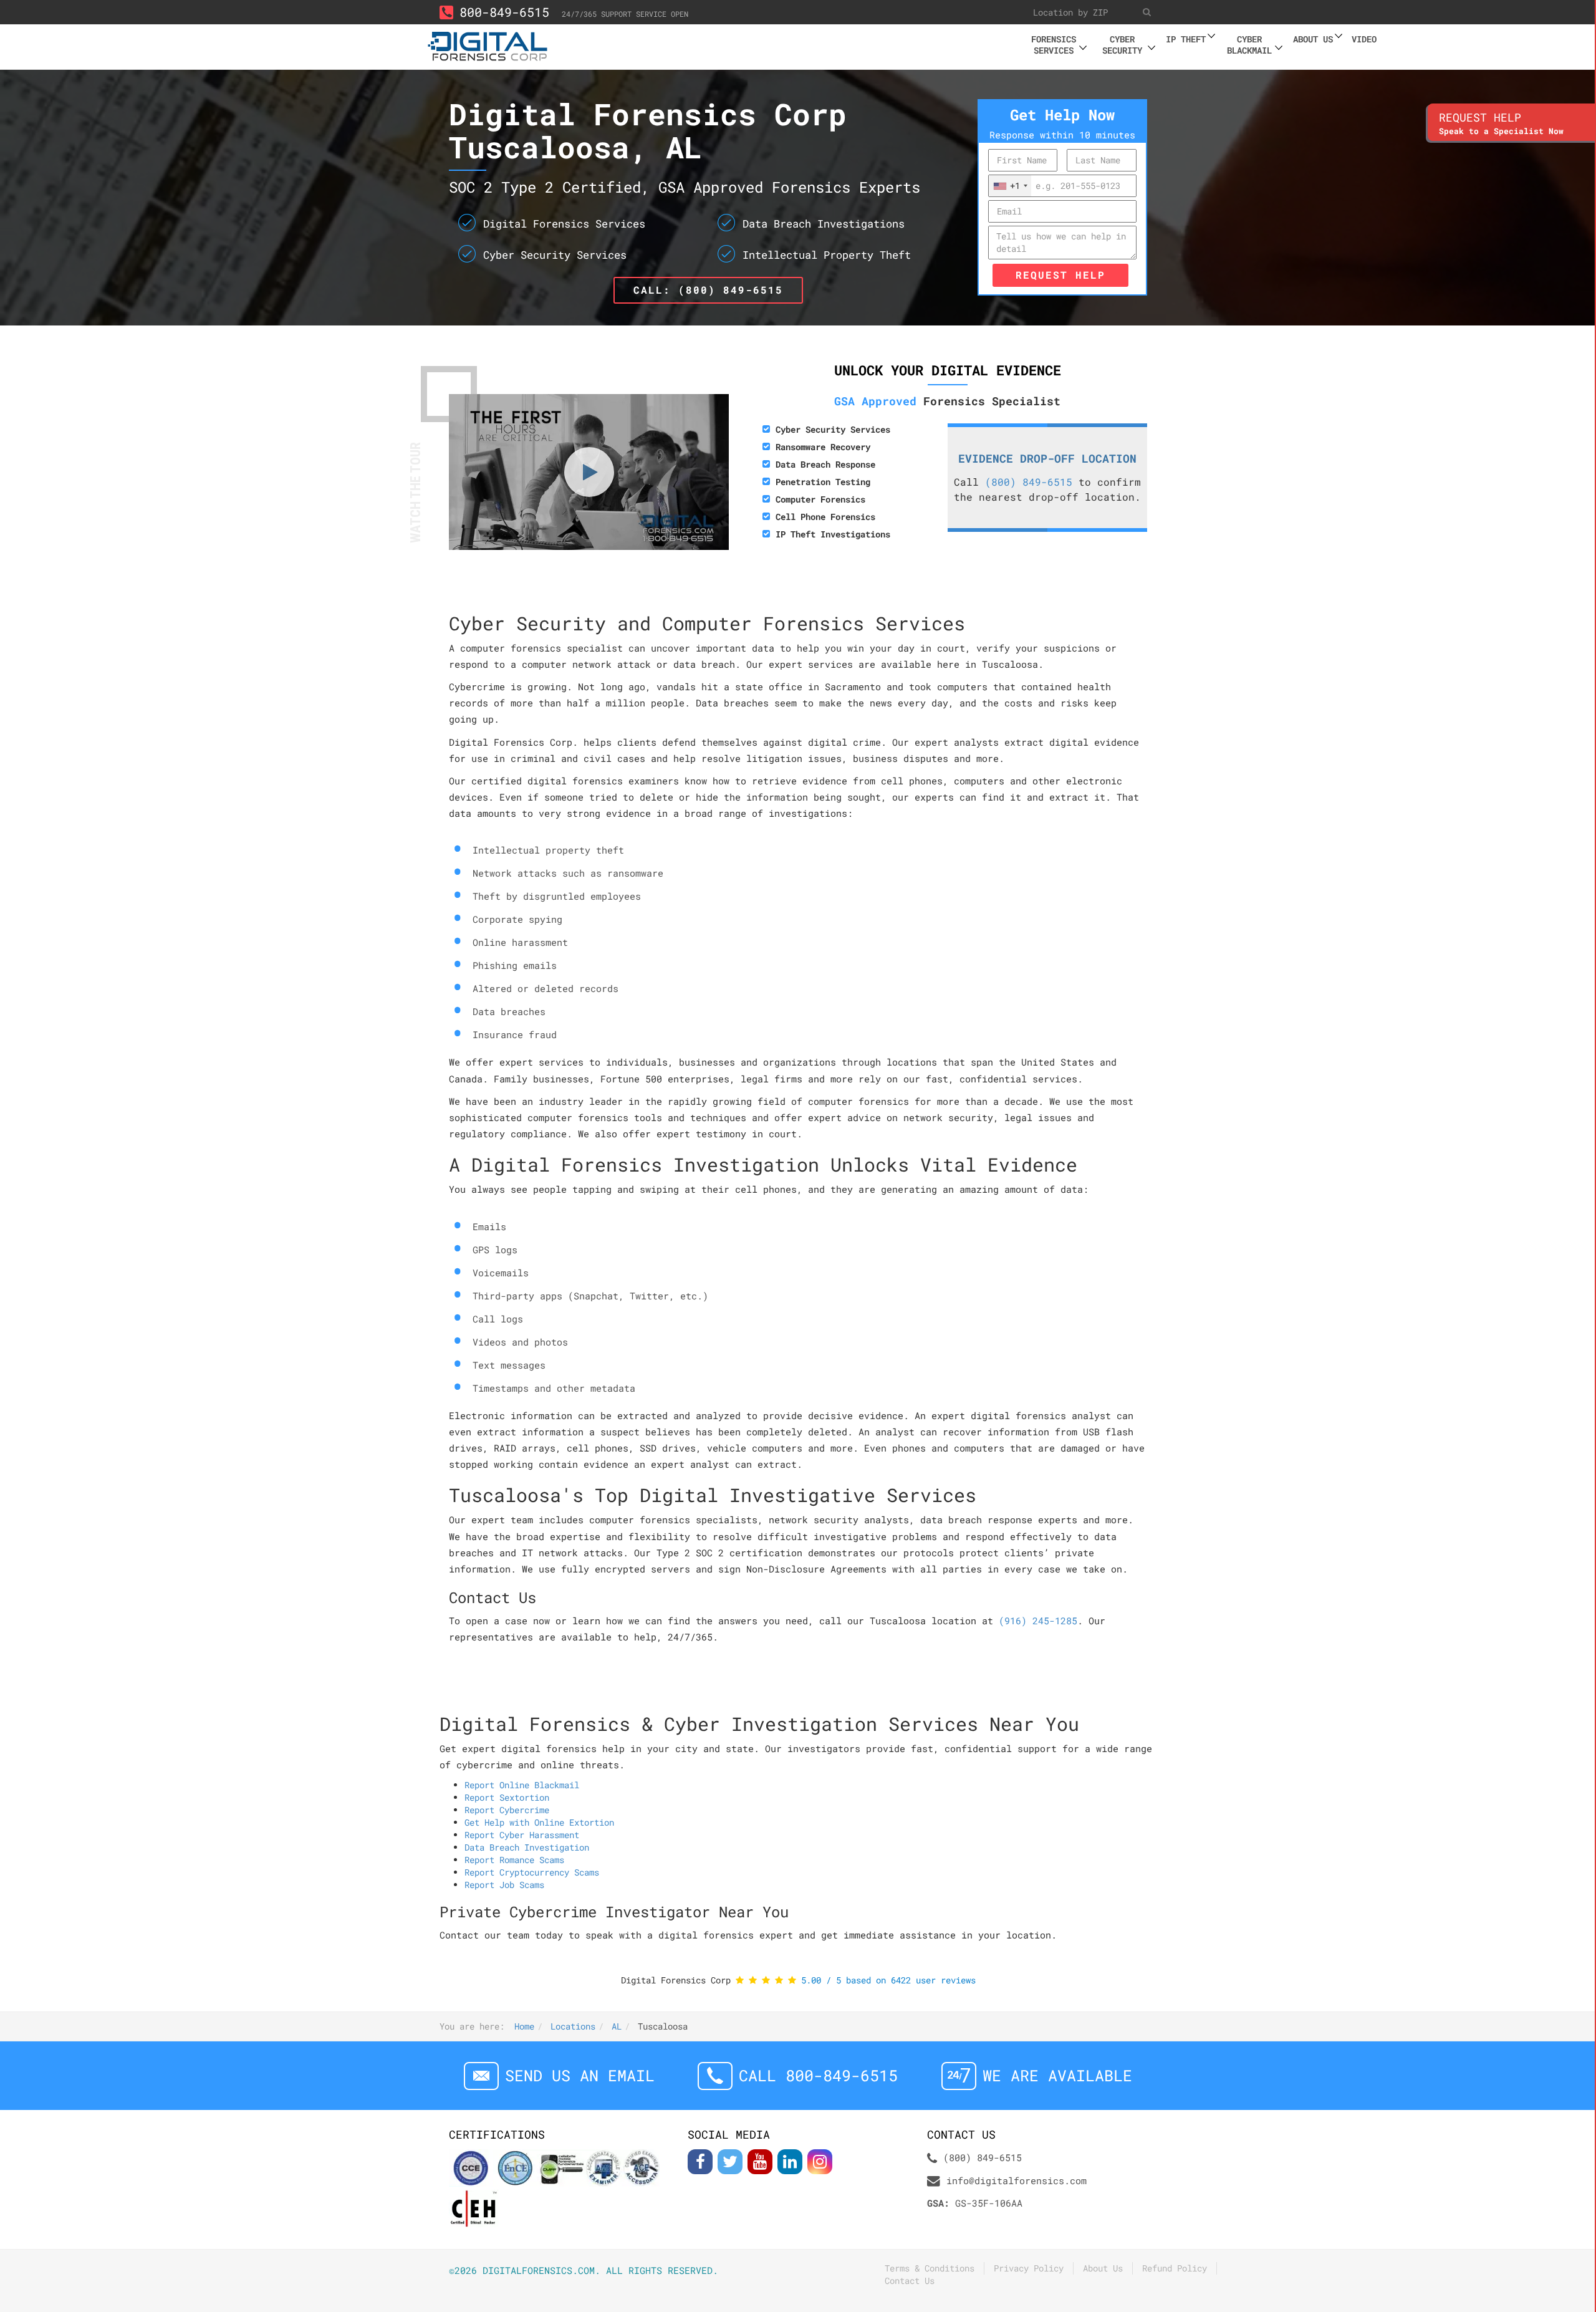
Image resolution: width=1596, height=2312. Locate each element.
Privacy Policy (1029, 2268)
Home (524, 2026)
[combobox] (1010, 186)
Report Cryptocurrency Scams (532, 1872)
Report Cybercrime (507, 1810)
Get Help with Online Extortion (539, 1822)
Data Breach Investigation (527, 1847)
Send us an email (580, 2075)
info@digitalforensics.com (1017, 2180)
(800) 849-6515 (1029, 482)
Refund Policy (1175, 2268)
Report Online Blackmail (522, 1785)
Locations (573, 2026)
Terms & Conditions (930, 2268)
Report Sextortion (507, 1797)
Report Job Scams (504, 1885)
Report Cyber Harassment (522, 1835)
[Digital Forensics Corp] (488, 45)
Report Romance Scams (514, 1860)
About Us (1103, 2268)
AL (617, 2026)
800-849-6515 (504, 12)
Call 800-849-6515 (818, 2075)
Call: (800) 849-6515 (708, 290)
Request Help (1060, 275)
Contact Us (910, 2281)
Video (1364, 39)
